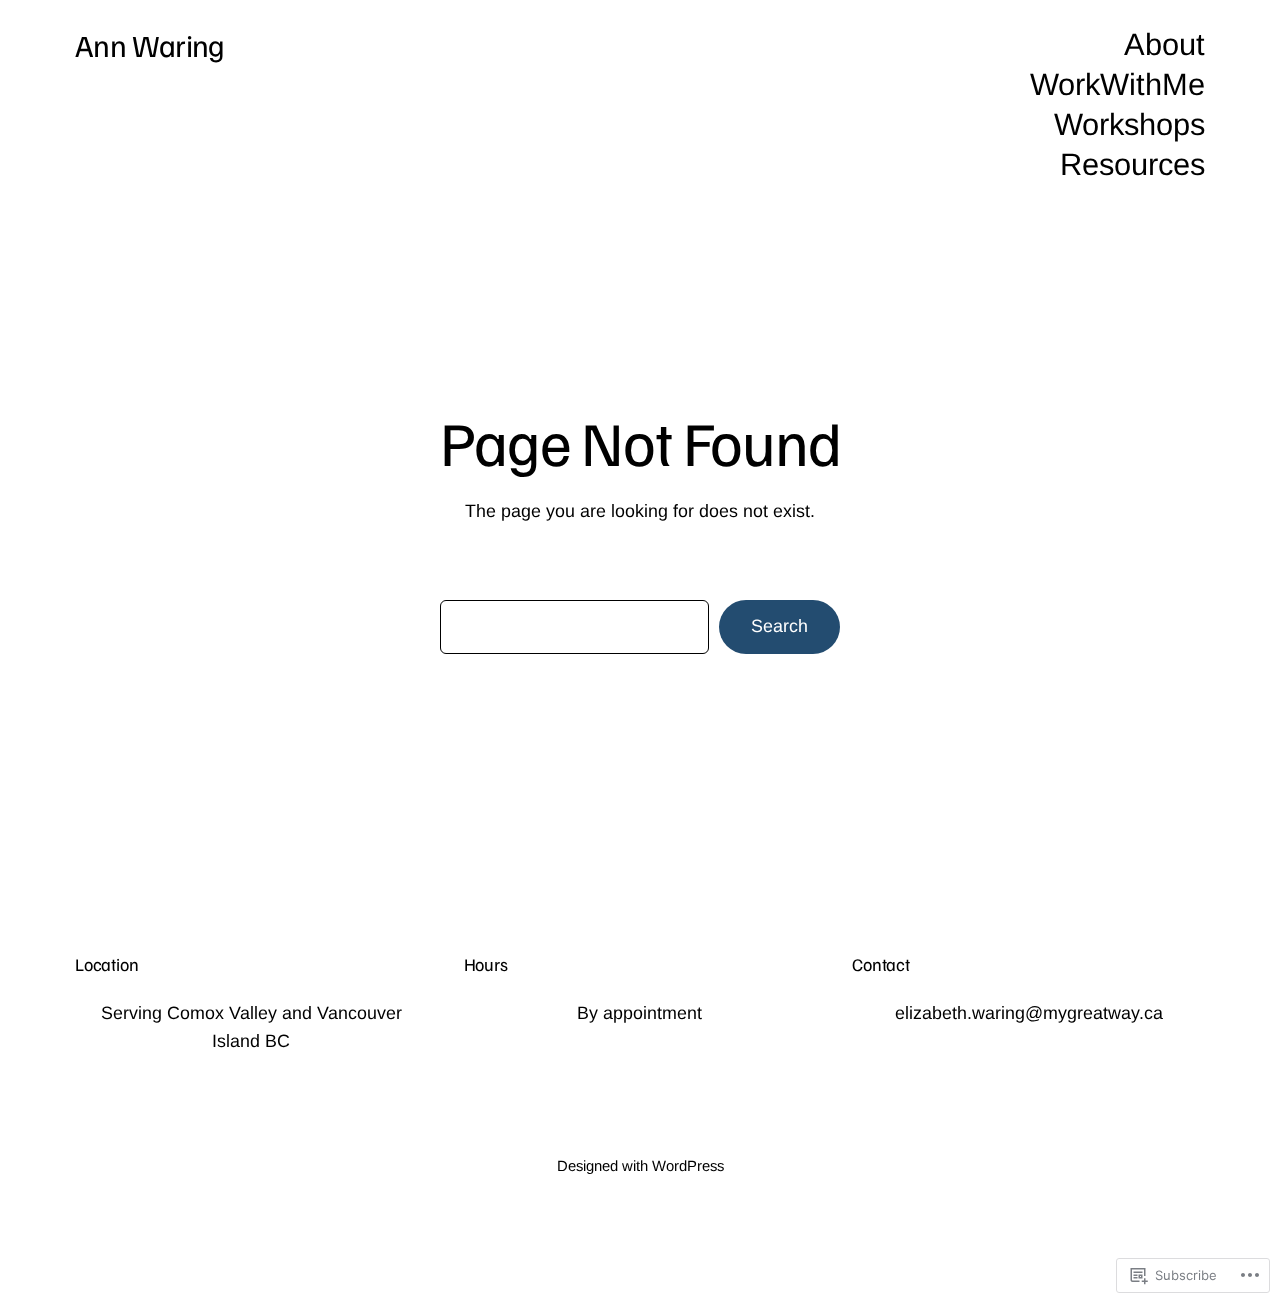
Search (779, 626)
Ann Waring (150, 44)
